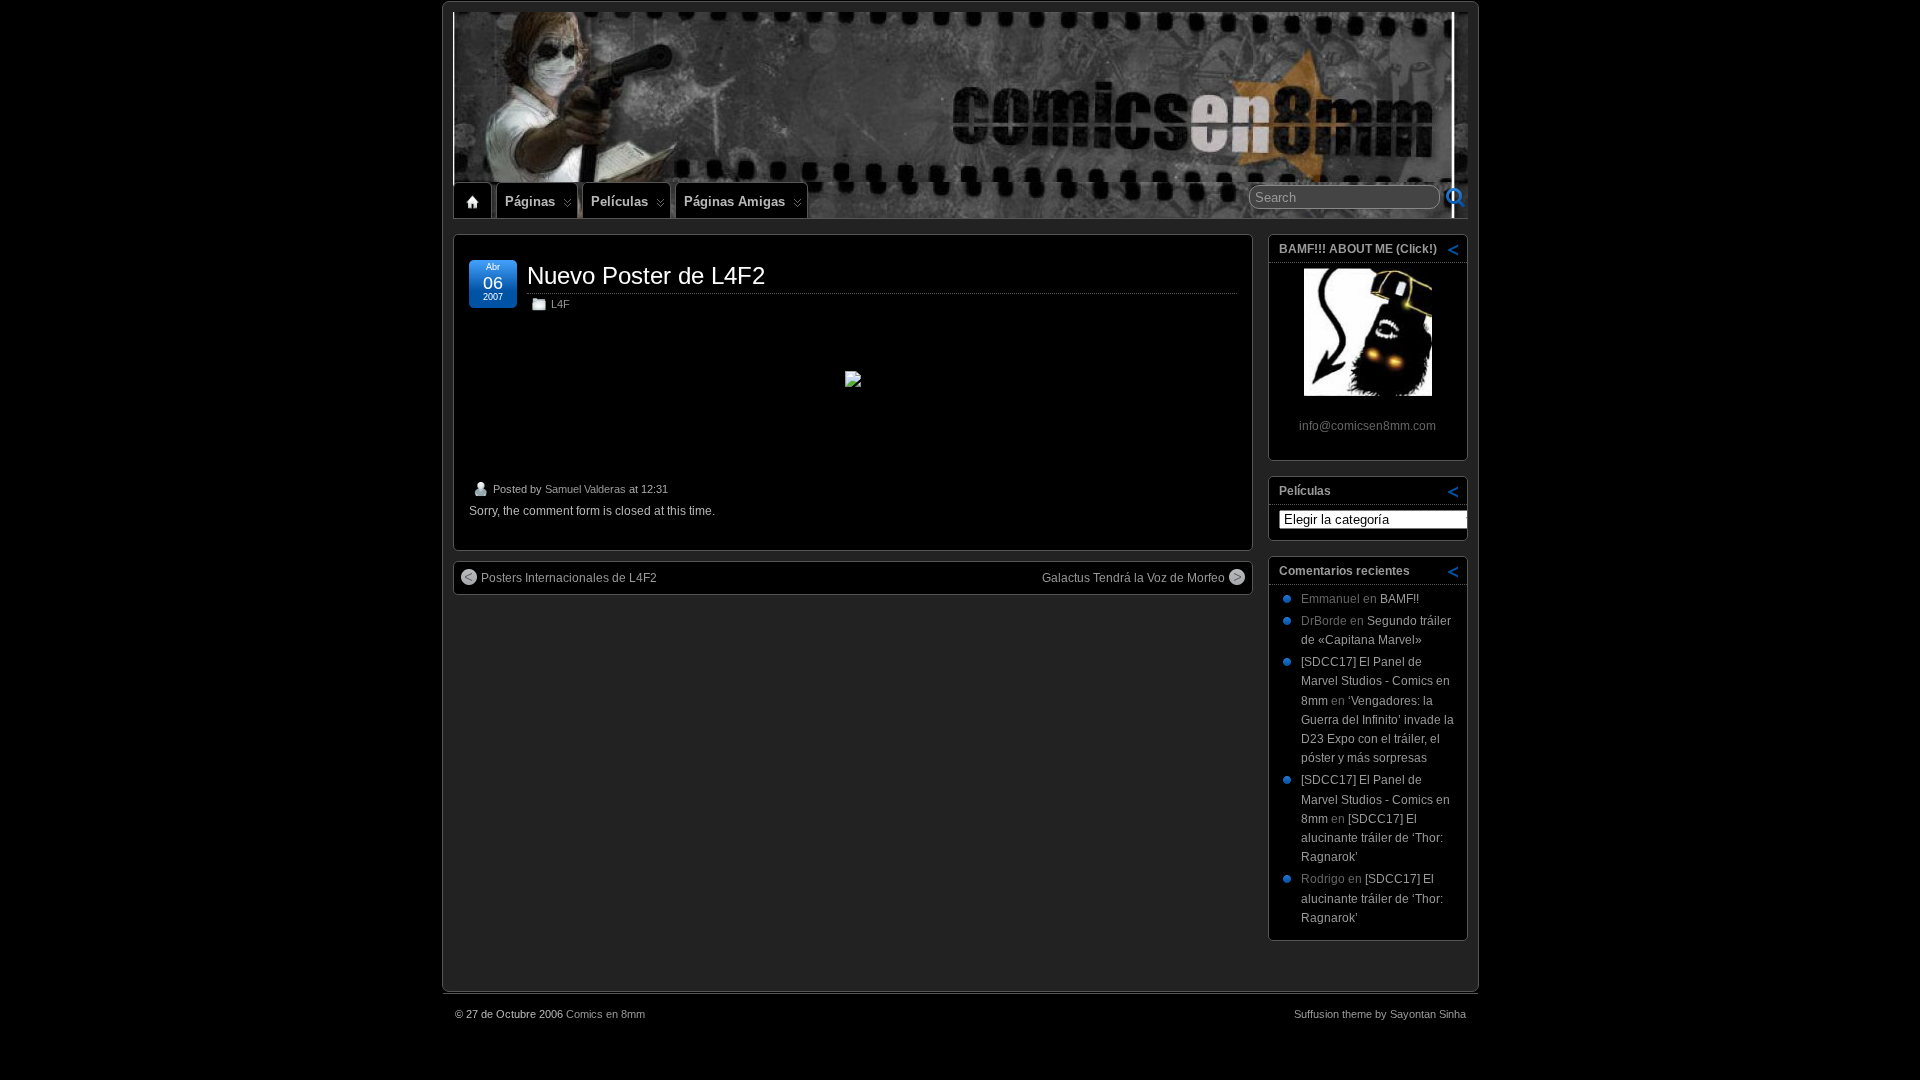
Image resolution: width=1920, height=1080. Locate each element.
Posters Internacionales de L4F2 (569, 578)
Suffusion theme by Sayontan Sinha (1380, 1014)
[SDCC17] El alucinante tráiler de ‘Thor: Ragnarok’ (1372, 838)
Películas (619, 201)
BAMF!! (1399, 599)
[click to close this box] (1454, 249)
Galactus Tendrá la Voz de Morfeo (1133, 578)
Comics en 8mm (605, 1014)
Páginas (530, 201)
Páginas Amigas (734, 201)
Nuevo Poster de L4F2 (646, 275)
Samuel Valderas (585, 489)
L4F (560, 304)
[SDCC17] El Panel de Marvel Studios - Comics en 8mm (1375, 681)
